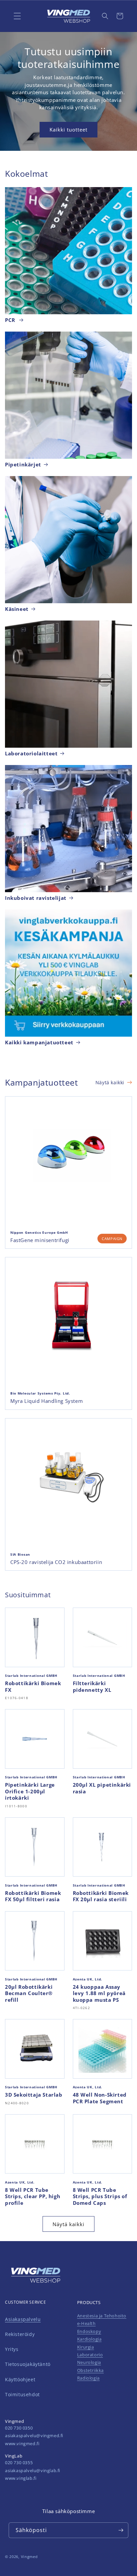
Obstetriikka (90, 2370)
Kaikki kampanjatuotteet (39, 1042)
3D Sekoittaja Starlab (34, 2095)
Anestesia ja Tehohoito (102, 2316)
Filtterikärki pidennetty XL (92, 1687)
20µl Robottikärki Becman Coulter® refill (29, 1993)
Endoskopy (89, 2331)
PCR (11, 320)
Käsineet (17, 609)
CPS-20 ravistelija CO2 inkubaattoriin (56, 1562)
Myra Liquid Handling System (47, 1401)
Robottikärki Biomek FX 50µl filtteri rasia (33, 1896)
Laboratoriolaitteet (31, 754)
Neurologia (89, 2362)
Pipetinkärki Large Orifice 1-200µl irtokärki (30, 1791)
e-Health (86, 2323)
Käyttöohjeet (20, 2379)
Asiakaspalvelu (23, 2319)
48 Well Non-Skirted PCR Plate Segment (100, 2098)
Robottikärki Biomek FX (33, 1687)
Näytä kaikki (110, 1082)
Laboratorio (90, 2355)
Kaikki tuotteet (68, 129)
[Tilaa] (121, 2530)
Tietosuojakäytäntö (28, 2364)
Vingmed (29, 2557)
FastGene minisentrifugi (40, 1240)
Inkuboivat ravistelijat (36, 898)
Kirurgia (86, 2347)
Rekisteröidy (20, 2334)
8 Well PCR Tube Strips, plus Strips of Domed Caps (100, 2196)
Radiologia (88, 2378)
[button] (105, 16)
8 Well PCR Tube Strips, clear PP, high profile (33, 2196)
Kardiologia (89, 2339)
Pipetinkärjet (23, 465)
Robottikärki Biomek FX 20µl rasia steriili (101, 1896)
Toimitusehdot (22, 2394)
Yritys (12, 2349)
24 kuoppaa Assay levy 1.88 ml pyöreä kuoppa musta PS (99, 1993)
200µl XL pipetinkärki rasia (102, 1788)
